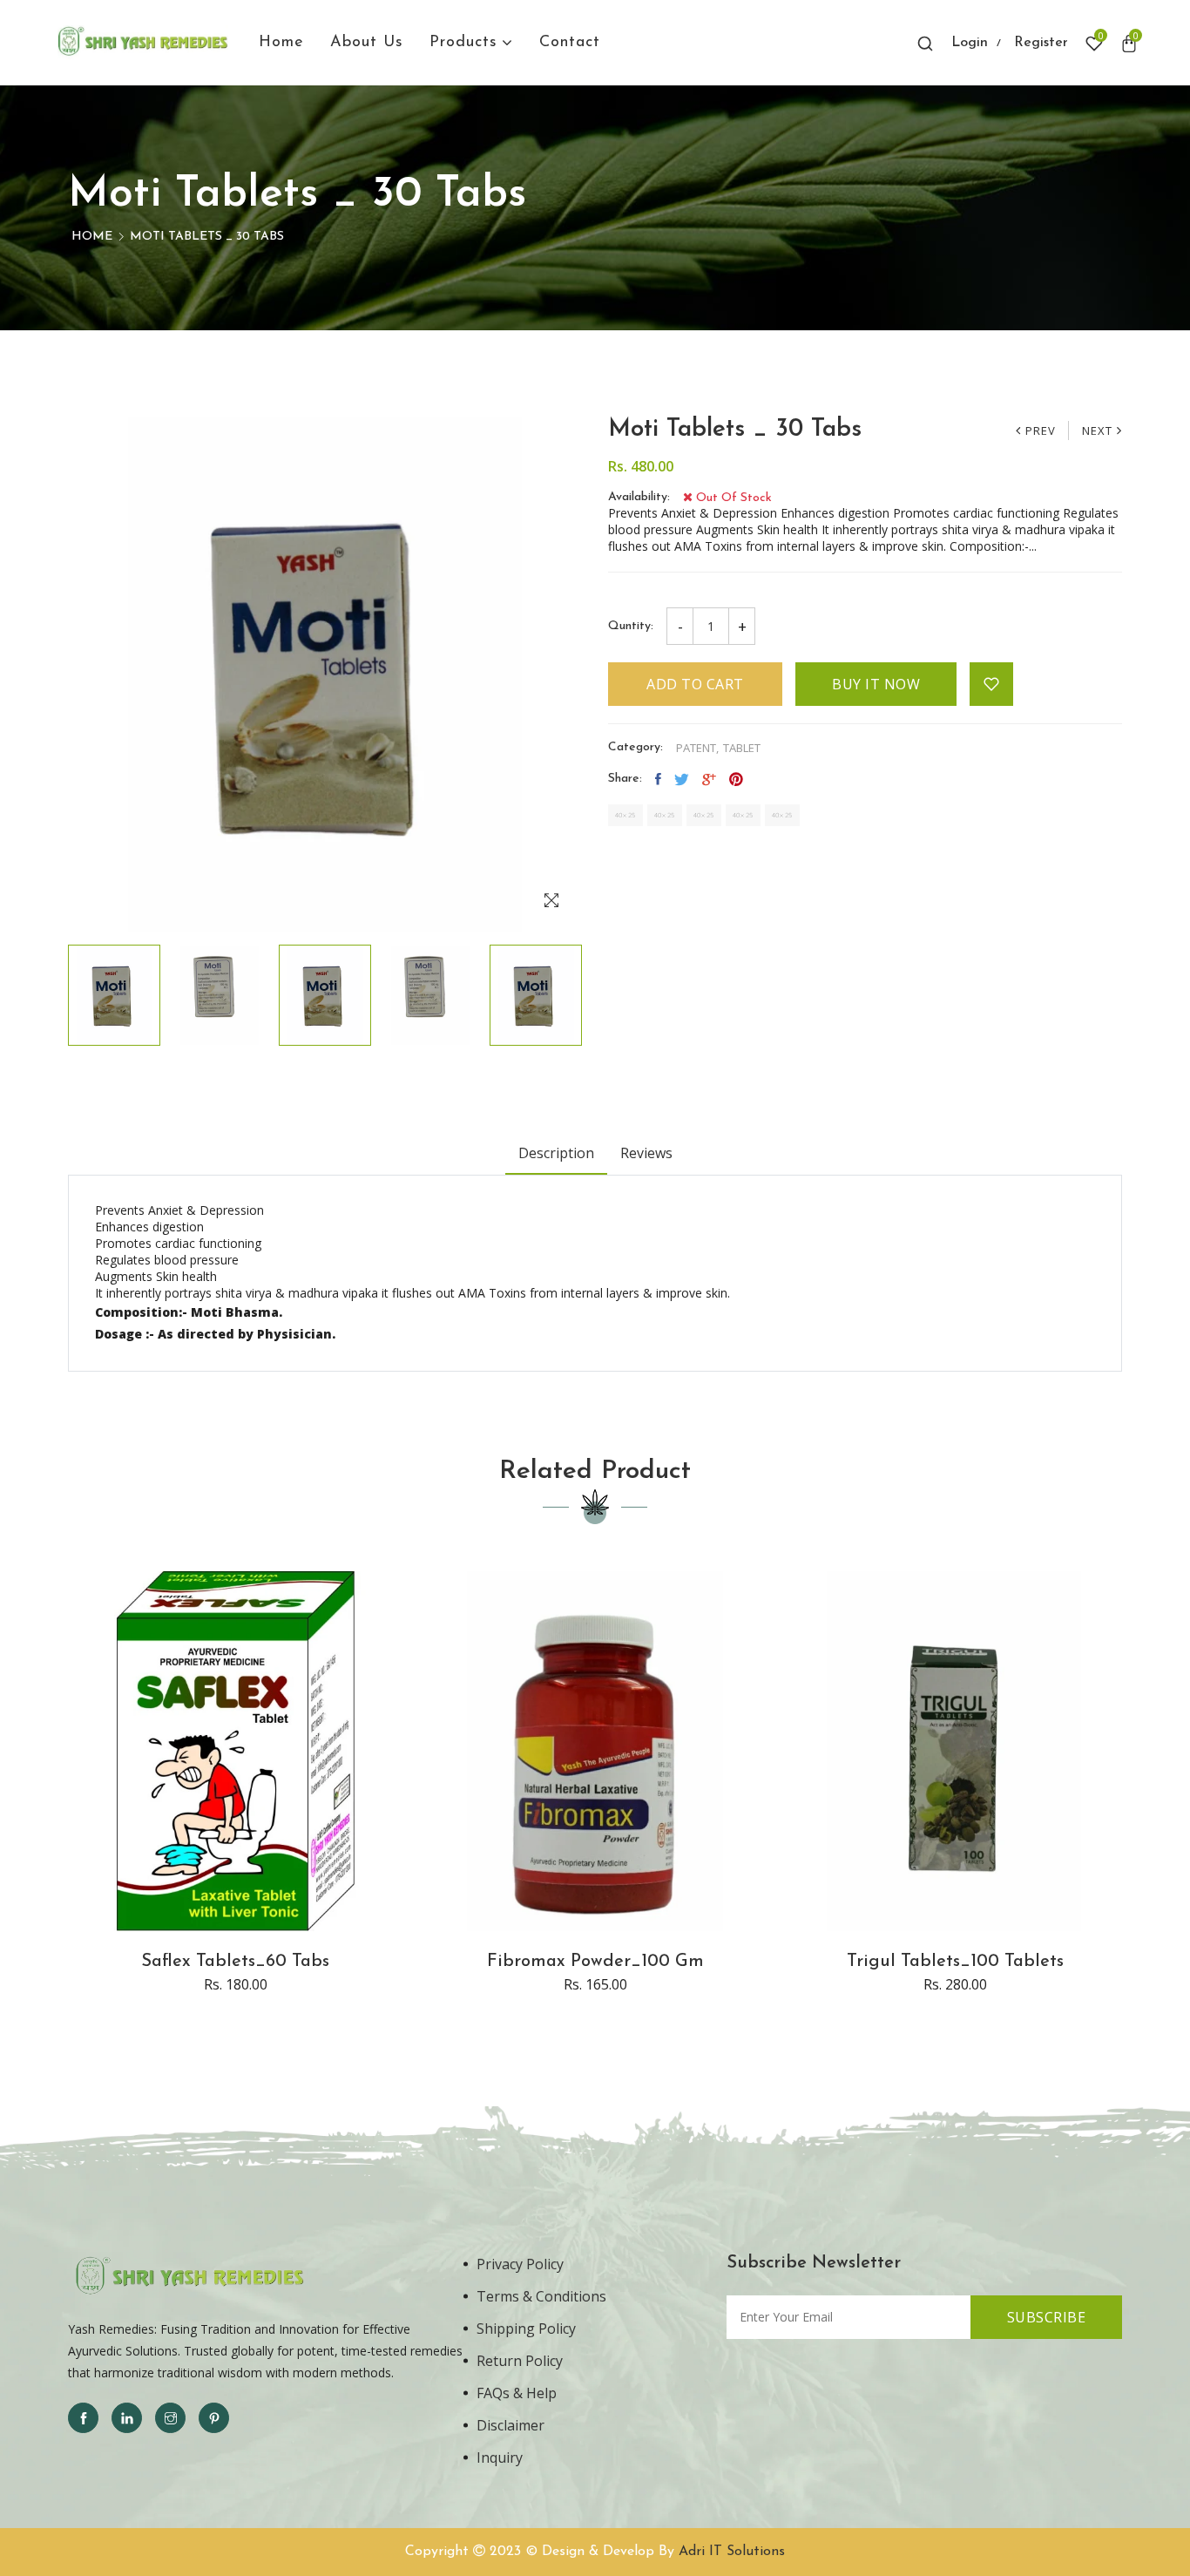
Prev (1041, 430)
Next (1097, 430)
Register (1041, 43)
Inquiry (500, 2457)
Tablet (742, 748)
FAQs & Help (517, 2393)
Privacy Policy (520, 2264)
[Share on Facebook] (658, 779)
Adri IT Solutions (732, 2552)
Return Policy (520, 2361)
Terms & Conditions (541, 2296)
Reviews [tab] (646, 1153)
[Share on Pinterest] (736, 779)
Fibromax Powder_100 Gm (595, 1962)
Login (970, 43)
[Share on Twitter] (682, 779)
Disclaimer (510, 2425)
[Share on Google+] (709, 779)
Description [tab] (556, 1153)
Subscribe (1047, 2317)
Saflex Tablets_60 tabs (235, 1962)
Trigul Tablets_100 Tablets (955, 1962)
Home (92, 237)
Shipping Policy (526, 2329)
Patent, (697, 748)
